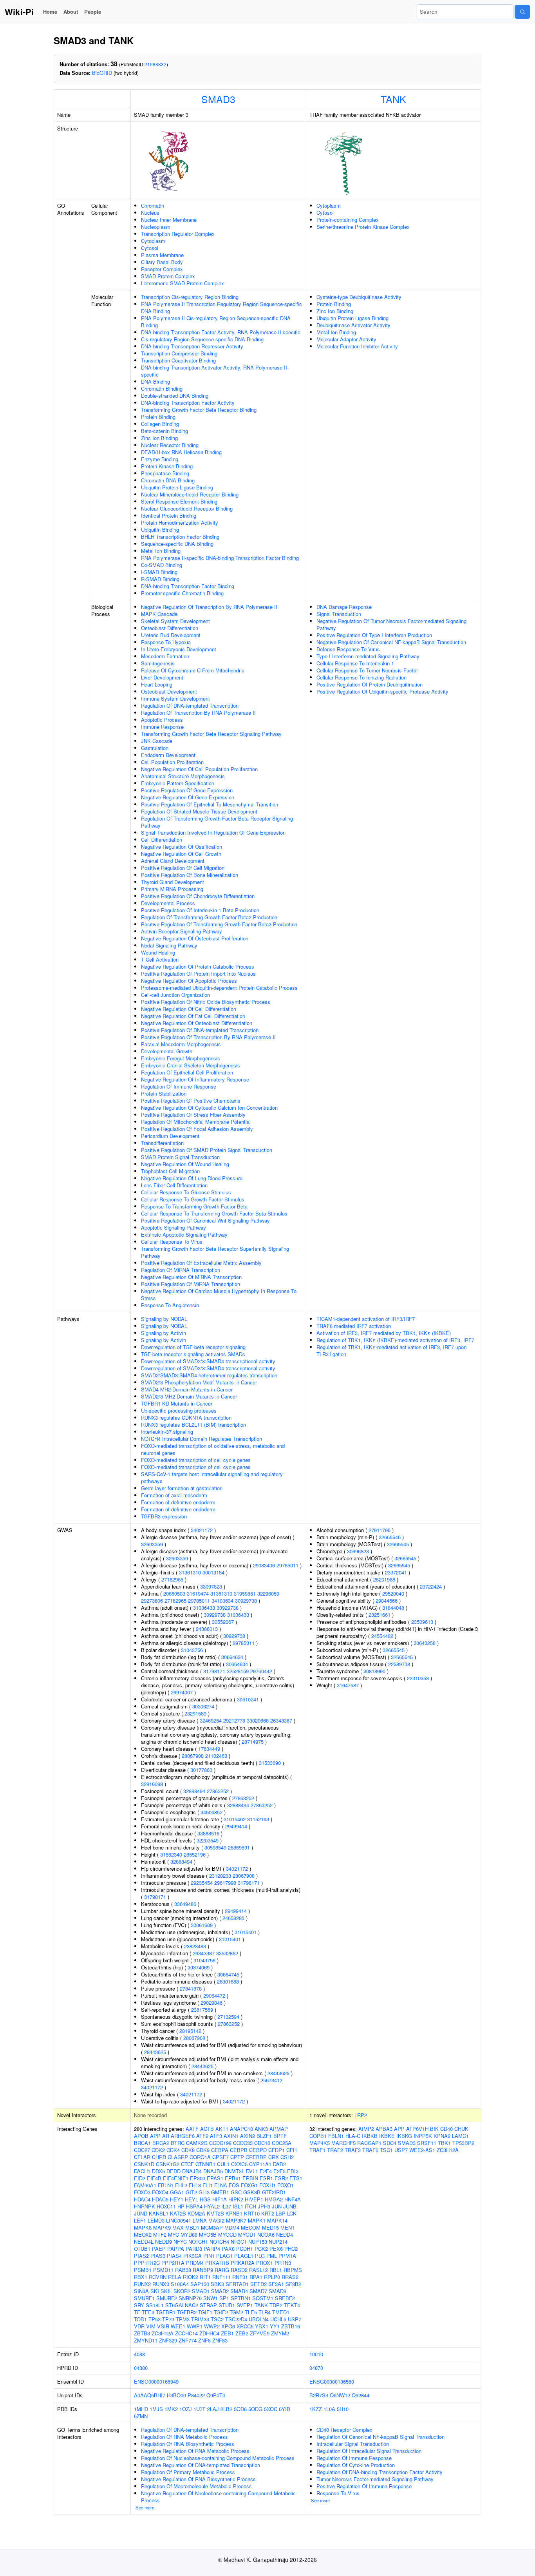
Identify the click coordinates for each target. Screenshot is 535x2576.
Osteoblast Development (169, 691)
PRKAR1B (217, 2263)
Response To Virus (338, 2493)
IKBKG (404, 2136)
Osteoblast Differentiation (170, 628)
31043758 (204, 1960)
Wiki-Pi (19, 12)
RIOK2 (191, 2277)
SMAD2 (220, 2291)
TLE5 (251, 2312)
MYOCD (227, 2235)
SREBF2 (285, 2298)
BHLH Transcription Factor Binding (180, 537)
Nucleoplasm (156, 227)
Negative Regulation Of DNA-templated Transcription (201, 2465)
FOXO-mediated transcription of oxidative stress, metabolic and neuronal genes (213, 1449)
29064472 (214, 1995)
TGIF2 (221, 2312)
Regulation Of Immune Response (179, 1086)
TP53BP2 (463, 2143)
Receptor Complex (162, 269)
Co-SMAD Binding (162, 565)
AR (166, 2136)
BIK (434, 2129)
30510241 (248, 1699)
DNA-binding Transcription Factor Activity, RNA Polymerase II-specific (221, 332)
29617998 (225, 1883)
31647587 (348, 1685)
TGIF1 (205, 2312)
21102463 (216, 1756)
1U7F (200, 2409)
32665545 (390, 1537)
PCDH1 (245, 2249)
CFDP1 (277, 2150)
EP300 (198, 2178)
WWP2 (212, 2326)
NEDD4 (285, 2235)
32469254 (211, 1720)
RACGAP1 (369, 2143)
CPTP (237, 2157)
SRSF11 (427, 2143)
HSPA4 (194, 2206)
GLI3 (204, 2192)
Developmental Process (168, 903)
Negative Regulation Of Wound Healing (185, 1164)
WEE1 (178, 2326)
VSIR (163, 2326)
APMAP (279, 2129)
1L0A (329, 2409)
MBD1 (192, 2227)
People (93, 12)
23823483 (195, 1946)
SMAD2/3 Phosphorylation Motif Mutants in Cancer (199, 1382)
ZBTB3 (142, 2333)
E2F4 (266, 2171)
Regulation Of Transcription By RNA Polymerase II (198, 713)
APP (155, 2136)
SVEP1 (245, 2305)
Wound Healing (158, 952)
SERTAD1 (237, 2284)
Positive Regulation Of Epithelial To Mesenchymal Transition (210, 804)
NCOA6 (266, 2235)
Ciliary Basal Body (162, 262)
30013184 (213, 1572)
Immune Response (162, 727)
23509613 (422, 1622)
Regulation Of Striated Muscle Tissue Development (199, 811)
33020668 (258, 1720)
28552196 (195, 1854)
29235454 (202, 1883)
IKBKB (370, 2136)
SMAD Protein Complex (168, 276)
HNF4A (293, 2199)
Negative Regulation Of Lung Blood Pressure (192, 1178)
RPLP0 (272, 2277)
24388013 (207, 1629)
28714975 (253, 1742)
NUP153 (258, 2242)
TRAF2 (335, 2150)
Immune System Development (175, 698)
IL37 (226, 2206)
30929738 (246, 1600)
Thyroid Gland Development (173, 882)
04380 (141, 2368)
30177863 (201, 1770)
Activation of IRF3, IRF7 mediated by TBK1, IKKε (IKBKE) (384, 1333)
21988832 (155, 64)
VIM (151, 2326)
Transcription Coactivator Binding (178, 360)
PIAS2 (141, 2256)
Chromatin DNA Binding (168, 480)
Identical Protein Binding (169, 515)
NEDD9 (164, 2242)
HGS (205, 2199)
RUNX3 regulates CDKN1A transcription (186, 1418)
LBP (281, 2213)
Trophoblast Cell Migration (170, 1171)
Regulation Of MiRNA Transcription (181, 1270)
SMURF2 (167, 2298)
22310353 (418, 1678)
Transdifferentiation (162, 1143)
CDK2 (158, 2150)
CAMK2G (197, 2143)
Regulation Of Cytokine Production (356, 2465)
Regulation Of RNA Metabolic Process (184, 2437)
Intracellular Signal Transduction (353, 2444)
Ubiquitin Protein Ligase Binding (177, 487)
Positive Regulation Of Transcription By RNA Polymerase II (208, 1037)
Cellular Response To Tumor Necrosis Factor (367, 670)
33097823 (211, 1586)
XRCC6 (245, 2326)
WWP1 (195, 2326)
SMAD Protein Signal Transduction (180, 1157)
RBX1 (141, 2277)
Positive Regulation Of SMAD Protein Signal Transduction (207, 1150)
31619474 (198, 1593)
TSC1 (386, 2150)
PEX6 (276, 2249)
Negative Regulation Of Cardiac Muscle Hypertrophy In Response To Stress (219, 1294)
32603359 (152, 1544)
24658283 (233, 1918)
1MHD (141, 2409)
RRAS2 (290, 2277)
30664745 (228, 1974)
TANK (393, 99)
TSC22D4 (236, 2319)
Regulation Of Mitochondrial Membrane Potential (196, 1122)
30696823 (358, 1551)
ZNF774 (188, 2340)
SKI (155, 2291)
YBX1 (262, 2326)
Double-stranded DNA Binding (175, 396)
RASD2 (239, 2270)
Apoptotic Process (162, 720)
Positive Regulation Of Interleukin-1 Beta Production (200, 910)
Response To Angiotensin (170, 1305)
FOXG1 (249, 2185)
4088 (139, 2354)
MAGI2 (216, 2220)
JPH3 (264, 2206)
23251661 (380, 1615)
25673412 (271, 2080)
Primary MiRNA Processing (172, 889)
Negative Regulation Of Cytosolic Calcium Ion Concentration (209, 1108)
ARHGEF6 (183, 2136)
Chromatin (153, 206)
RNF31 (240, 2277)
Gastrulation (155, 748)
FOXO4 (160, 2192)
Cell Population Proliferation (172, 762)
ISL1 (238, 2206)
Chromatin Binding (162, 389)
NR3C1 (239, 2242)
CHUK (461, 2129)
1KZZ (316, 2409)
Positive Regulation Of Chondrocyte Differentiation (198, 896)
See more (145, 2507)
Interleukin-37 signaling (167, 1432)
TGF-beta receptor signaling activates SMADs (193, 1354)
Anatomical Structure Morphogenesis (183, 776)
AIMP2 (366, 2129)
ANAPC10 (241, 2129)
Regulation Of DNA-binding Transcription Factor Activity (380, 2472)
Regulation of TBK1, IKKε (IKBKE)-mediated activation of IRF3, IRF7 (395, 1340)
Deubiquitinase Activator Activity (353, 325)
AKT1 (222, 2129)
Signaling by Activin (164, 1333)
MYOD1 (247, 2235)
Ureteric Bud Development (171, 635)
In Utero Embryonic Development (179, 649)
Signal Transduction (339, 614)
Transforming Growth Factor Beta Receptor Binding (199, 410)
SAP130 (200, 2284)
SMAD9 (277, 2291)
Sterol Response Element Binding (179, 501)
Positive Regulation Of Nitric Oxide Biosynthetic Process (206, 1002)
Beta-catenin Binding (164, 431)
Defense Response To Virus (348, 649)
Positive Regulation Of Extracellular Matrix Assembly (201, 1263)
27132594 (228, 2017)
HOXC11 (166, 2206)
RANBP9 (203, 2270)
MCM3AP (212, 2227)
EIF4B (154, 2178)
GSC (236, 2192)
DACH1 (142, 2171)
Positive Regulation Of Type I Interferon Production (374, 635)
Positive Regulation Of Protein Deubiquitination (370, 684)
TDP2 (276, 2305)
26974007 (182, 1692)
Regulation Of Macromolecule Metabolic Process (196, 2486)
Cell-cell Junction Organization (175, 995)
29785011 (287, 1565)
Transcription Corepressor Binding (179, 353)
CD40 (446, 2129)
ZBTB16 (291, 2326)
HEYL (192, 2199)
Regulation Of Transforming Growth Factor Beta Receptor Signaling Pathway (217, 822)
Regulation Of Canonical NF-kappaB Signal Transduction (380, 2437)
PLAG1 (224, 2256)
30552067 (223, 1622)
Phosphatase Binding (165, 473)
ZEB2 (242, 2333)
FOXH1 (267, 2185)
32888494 (194, 1791)
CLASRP (178, 2157)
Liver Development (162, 677)
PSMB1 (143, 2270)
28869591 (239, 1847)
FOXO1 (286, 2185)
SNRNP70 (190, 2298)
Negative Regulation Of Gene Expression (188, 797)
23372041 (396, 1572)
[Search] (522, 12)
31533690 (270, 1763)
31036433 (204, 1608)
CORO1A (200, 2157)
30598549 (215, 1847)
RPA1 (256, 2277)
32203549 (208, 1840)
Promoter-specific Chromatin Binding (182, 593)
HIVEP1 (254, 2199)
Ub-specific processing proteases (179, 1410)
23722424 (431, 1586)
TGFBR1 (166, 2312)
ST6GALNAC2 (182, 2305)
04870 (316, 2368)
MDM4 (232, 2227)
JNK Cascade (157, 741)
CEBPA (220, 2150)
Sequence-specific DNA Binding (177, 544)
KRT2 (268, 2213)
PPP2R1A (173, 2263)
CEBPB (239, 2150)
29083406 (264, 1565)
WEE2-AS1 (422, 2150)
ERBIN (250, 2178)
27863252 (218, 1791)
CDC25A (282, 2143)
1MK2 (171, 2409)
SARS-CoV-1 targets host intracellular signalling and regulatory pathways (212, 1477)
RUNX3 (161, 2284)
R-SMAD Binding (160, 579)
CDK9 (203, 2150)
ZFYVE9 (260, 2333)
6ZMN (141, 2416)
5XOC (271, 2409)
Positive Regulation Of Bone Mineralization (190, 875)
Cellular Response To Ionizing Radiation (361, 677)
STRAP (208, 2305)
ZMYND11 (146, 2340)
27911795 (380, 1530)
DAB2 (279, 2164)
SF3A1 (276, 2284)
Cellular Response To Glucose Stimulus (186, 1192)
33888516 (208, 1833)
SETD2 (258, 2284)
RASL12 (258, 2270)
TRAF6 (370, 2150)
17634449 (209, 1749)
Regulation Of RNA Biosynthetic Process (188, 2444)
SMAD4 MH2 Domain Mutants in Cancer (187, 1389)
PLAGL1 (244, 2256)
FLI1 (208, 2185)
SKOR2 (182, 2291)
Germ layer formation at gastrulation (182, 1488)
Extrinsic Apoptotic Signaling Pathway (184, 1235)
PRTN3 (283, 2263)
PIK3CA (192, 2256)
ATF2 (202, 2136)
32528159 (238, 1671)
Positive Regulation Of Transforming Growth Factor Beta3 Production (219, 924)
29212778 (234, 1720)
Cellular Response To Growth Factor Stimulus (193, 1199)
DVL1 (252, 2171)
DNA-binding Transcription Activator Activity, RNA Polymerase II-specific (215, 371)
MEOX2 (143, 2235)
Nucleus (150, 213)
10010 (316, 2354)
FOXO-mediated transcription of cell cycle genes (196, 1460)
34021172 (202, 1530)
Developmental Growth (167, 1051)
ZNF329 (168, 2340)
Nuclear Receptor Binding (170, 445)
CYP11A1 (260, 2164)
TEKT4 (292, 2305)
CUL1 (223, 2164)
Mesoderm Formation (165, 656)
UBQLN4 (259, 2319)
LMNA (200, 2220)
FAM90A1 (145, 2185)
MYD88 (189, 2235)
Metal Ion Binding (161, 551)
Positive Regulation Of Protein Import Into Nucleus (198, 974)
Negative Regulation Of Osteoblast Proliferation (195, 938)
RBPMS (293, 2270)
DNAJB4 (192, 2171)
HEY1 (177, 2199)
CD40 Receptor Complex (344, 2430)
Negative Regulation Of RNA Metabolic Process (195, 2451)
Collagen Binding (160, 424)
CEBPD (258, 2150)
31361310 (190, 1572)
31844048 (393, 1608)
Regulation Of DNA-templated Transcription (190, 706)
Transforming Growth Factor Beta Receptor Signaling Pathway (211, 734)
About (71, 12)
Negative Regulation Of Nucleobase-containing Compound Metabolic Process (218, 2497)
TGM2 (236, 2312)
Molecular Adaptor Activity (346, 339)
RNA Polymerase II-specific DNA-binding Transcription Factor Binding (220, 558)
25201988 (384, 1579)
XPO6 (228, 2326)
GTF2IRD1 (274, 2192)
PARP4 (212, 2249)
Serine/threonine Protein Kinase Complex (363, 227)
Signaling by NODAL (164, 1319)
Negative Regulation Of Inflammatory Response (195, 1079)
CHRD (159, 2157)
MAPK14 (277, 2220)
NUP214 (278, 2242)
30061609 (202, 1925)
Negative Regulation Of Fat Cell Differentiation (193, 1016)
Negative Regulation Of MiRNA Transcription (191, 1277)
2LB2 (226, 2409)
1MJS (156, 2409)
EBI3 (293, 2171)
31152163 (258, 1819)
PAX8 (228, 2249)
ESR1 (266, 2178)
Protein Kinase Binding (167, 466)
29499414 (236, 1826)
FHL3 (195, 2185)
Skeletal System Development (175, 621)
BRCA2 (161, 2143)
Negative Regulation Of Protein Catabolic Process (198, 966)
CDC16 (262, 2143)
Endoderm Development (168, 755)
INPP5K (423, 2136)
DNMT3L (234, 2171)
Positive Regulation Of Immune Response (364, 2486)
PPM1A (287, 2256)
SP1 (224, 2298)
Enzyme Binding (160, 459)
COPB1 (318, 2136)
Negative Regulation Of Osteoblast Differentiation (197, 1023)
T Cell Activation (160, 959)
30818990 (374, 1671)
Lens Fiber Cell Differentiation (174, 1185)
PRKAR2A (243, 2263)
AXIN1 (231, 2136)
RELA (175, 2277)
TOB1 (140, 2319)
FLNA (221, 2185)
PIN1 (209, 2256)
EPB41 (233, 2178)
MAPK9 (162, 2227)
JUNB (290, 2206)
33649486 (185, 1904)
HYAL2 (212, 2206)
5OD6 (240, 2409)
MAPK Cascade (159, 614)
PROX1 (265, 2263)
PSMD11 (163, 2270)
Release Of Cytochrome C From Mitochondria (193, 670)
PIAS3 (158, 2256)
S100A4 (180, 2284)
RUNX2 (142, 2284)
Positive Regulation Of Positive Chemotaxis (191, 1101)
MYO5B (208, 2235)
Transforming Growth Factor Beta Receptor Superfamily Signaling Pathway (215, 1252)
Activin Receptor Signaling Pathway (182, 931)
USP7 (295, 2319)
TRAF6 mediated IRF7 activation (354, 1326)
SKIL (166, 2291)
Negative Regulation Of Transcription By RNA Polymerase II (209, 607)
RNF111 (221, 2277)
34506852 (211, 1812)
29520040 (393, 1593)
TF (137, 2312)
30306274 (203, 1706)
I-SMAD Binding (159, 572)
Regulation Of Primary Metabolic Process (188, 2472)
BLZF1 (264, 2136)
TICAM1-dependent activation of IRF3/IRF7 (366, 1319)
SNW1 (211, 2298)
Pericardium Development (170, 1136)
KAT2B (178, 2213)
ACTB (207, 2129)
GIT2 (191, 2192)
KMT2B (215, 2213)
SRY (139, 2305)
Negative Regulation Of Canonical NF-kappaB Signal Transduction (391, 642)
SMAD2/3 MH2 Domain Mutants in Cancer (189, 1396)
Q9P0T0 (216, 2395)
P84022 (196, 2395)
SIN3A (141, 2291)
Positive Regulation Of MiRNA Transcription (191, 1284)
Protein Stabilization (164, 1093)
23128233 (220, 1876)
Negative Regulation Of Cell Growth (181, 854)
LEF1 (140, 2220)
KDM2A (196, 2213)
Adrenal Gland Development (173, 861)
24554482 (382, 1636)
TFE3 (148, 2312)
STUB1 (227, 2305)
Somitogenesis (158, 663)
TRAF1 (317, 2150)
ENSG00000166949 (156, 2381)
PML (272, 2256)
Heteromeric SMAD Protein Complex (183, 283)
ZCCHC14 (186, 2333)
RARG (222, 2270)
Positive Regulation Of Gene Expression (187, 790)
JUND (141, 2213)
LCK (292, 2213)
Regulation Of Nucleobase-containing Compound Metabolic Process (218, 2458)
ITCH (250, 2206)
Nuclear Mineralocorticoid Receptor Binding (190, 494)
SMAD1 (201, 2291)
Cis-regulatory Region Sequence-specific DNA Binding (202, 339)
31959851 (245, 1593)
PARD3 (194, 2249)
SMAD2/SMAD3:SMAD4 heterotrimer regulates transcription (209, 1375)
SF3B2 (293, 2284)
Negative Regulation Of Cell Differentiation (189, 1009)
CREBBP (256, 2157)
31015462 (235, 1819)
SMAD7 (258, 2291)
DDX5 (158, 2171)
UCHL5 (278, 2319)
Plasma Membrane (162, 255)
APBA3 (384, 2129)
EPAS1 (215, 2178)
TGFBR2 (187, 2312)
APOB (141, 2136)
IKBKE (387, 2136)
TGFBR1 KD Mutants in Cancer (177, 1403)
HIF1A (220, 2199)
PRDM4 (195, 2263)
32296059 (268, 1593)
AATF (192, 2129)
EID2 (140, 2178)
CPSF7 (221, 2157)
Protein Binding (158, 417)
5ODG (255, 2409)
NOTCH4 (219, 2242)
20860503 (174, 1593)
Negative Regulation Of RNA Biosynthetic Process (198, 2479)
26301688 (228, 1981)
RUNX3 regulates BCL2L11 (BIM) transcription (193, 1425)
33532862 (227, 1953)
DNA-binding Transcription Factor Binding (188, 586)
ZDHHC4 (209, 2333)
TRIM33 (200, 2319)
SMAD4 (239, 2291)
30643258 (425, 1643)
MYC (174, 2235)
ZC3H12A (163, 2333)
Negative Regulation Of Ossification (182, 847)
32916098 (152, 1784)
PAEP (159, 2249)
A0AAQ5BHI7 (150, 2395)
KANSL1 (159, 2213)
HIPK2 (236, 2199)
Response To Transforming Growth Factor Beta (194, 1206)
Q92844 (361, 2395)
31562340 (171, 1854)
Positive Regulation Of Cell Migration (183, 868)
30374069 (199, 1967)
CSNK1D (144, 2164)
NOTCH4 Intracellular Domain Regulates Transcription (202, 1439)
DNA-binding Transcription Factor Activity (188, 403)
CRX (274, 2157)
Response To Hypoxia (166, 642)
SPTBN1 (241, 2298)
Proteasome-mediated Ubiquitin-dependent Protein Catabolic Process (219, 988)
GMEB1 (220, 2192)
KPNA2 (442, 2136)
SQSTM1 (263, 2298)
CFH (291, 2150)
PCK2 (261, 2249)
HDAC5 (160, 2199)
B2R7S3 (319, 2395)
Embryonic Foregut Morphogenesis (181, 1058)
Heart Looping (157, 684)
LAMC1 (460, 2136)
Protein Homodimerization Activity (180, 523)
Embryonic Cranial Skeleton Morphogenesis (191, 1065)
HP (181, 2206)
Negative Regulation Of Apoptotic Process (189, 981)
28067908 (193, 1756)
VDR (139, 2326)
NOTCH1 (198, 2242)
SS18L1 (155, 2305)
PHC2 (291, 2249)
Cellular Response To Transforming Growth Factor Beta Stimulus (214, 1213)
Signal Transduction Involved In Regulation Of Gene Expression (213, 832)
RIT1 (205, 2277)
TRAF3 (353, 2150)
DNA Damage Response (344, 607)
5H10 (343, 2409)
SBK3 (217, 2284)
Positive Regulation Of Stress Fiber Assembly (193, 1115)
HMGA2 (274, 2199)
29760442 (261, 1671)
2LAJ (213, 2409)
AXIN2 (248, 2136)
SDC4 (390, 2143)
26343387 (281, 1720)
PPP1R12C (147, 2263)
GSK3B (252, 2192)
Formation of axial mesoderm (174, 1495)
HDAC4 (142, 2199)
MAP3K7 (236, 2220)
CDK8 (188, 2150)
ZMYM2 (280, 2333)
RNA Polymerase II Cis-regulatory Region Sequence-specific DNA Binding (216, 322)
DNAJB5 (213, 2171)
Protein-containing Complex (348, 220)
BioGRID (102, 73)
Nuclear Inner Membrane (169, 220)
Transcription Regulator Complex (178, 234)
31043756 (192, 1650)
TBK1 (444, 2143)
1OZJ (186, 2409)
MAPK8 (143, 2227)
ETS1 (296, 2178)
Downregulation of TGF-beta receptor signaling (193, 1347)
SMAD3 (218, 99)
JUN (277, 2206)
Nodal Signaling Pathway (169, 945)
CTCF (187, 2164)
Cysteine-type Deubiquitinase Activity (359, 297)
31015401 (246, 1932)
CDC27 (142, 2150)
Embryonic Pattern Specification (178, 783)
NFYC (180, 2242)
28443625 (155, 2052)
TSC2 (217, 2319)
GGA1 (177, 2192)
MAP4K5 (320, 2143)
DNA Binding (155, 381)
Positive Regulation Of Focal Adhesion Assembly (197, 1129)
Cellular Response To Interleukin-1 (355, 663)
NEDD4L (144, 2242)
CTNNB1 (205, 2164)
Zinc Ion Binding (159, 438)
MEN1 (287, 2227)
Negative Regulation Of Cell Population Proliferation (199, 769)
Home (50, 12)
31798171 (214, 1671)
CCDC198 (220, 2143)
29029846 (211, 2003)
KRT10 (252, 2213)
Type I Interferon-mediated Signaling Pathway (368, 656)
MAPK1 (257, 2220)
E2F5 (279, 2171)
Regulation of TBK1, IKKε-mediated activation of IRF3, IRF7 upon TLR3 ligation (391, 1350)
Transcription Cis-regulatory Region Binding (190, 297)
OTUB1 (142, 2249)
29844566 (387, 1600)
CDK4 (173, 2150)
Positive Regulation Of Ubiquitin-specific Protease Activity (382, 691)
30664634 (232, 1657)
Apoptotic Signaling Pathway (174, 1227)
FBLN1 (166, 2185)
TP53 (155, 2319)
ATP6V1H (417, 2129)
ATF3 (216, 2136)
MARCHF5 (343, 2143)
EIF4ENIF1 (176, 2178)
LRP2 (361, 2115)
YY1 (275, 2326)
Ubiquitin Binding (160, 530)
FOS (234, 2185)
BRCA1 (142, 2143)
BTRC (178, 2143)
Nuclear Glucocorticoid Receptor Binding (187, 508)
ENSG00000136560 (332, 2381)
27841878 (191, 1988)
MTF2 (160, 2235)
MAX (178, 2227)
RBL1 (276, 2270)
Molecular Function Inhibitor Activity (357, 346)
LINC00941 (179, 2220)
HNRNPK (145, 2206)
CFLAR (142, 2157)
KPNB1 (234, 2213)
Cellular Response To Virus (172, 1242)
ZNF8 (204, 2340)
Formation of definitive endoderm (178, 1502)
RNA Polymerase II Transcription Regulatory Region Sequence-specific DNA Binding (221, 307)
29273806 (152, 1600)
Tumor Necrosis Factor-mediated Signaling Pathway (375, 2479)
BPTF (280, 2136)
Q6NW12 (340, 2395)
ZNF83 (220, 2340)
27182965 (172, 1579)
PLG (260, 2256)
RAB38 (183, 2270)
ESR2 (281, 2178)
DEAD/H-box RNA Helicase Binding (181, 452)
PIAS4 (174, 2256)
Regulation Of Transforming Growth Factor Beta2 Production (209, 917)
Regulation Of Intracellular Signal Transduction (369, 2451)
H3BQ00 (176, 2395)
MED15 (270, 2227)
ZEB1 (227, 2333)
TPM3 (183, 2319)
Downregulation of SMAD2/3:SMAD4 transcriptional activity (208, 1361)
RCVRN (158, 2277)
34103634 (222, 1600)
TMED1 (281, 2312)
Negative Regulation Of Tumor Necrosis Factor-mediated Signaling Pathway (391, 624)
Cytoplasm (153, 241)
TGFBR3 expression (164, 1516)
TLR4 (265, 2312)
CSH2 (287, 2157)
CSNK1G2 (168, 2164)
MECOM (251, 2227)
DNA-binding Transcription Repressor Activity (192, 346)
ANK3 (261, 2129)
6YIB (285, 2409)
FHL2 (181, 2185)
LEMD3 (156, 2220)
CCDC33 (243, 2143)
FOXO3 (142, 2192)
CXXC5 (239, 2164)
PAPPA (176, 2249)
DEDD (174, 2171)
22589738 (399, 1664)
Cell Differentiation (162, 840)
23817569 (202, 2010)
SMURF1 (144, 2298)
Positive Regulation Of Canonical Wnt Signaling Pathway (205, 1220)
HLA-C (353, 2136)
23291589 (195, 1713)
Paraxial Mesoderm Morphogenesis (181, 1044)
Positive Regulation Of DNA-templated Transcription (200, 1030)
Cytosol (150, 248)
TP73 (168, 2319)
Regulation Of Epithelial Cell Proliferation (187, 1072)
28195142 (190, 2031)
